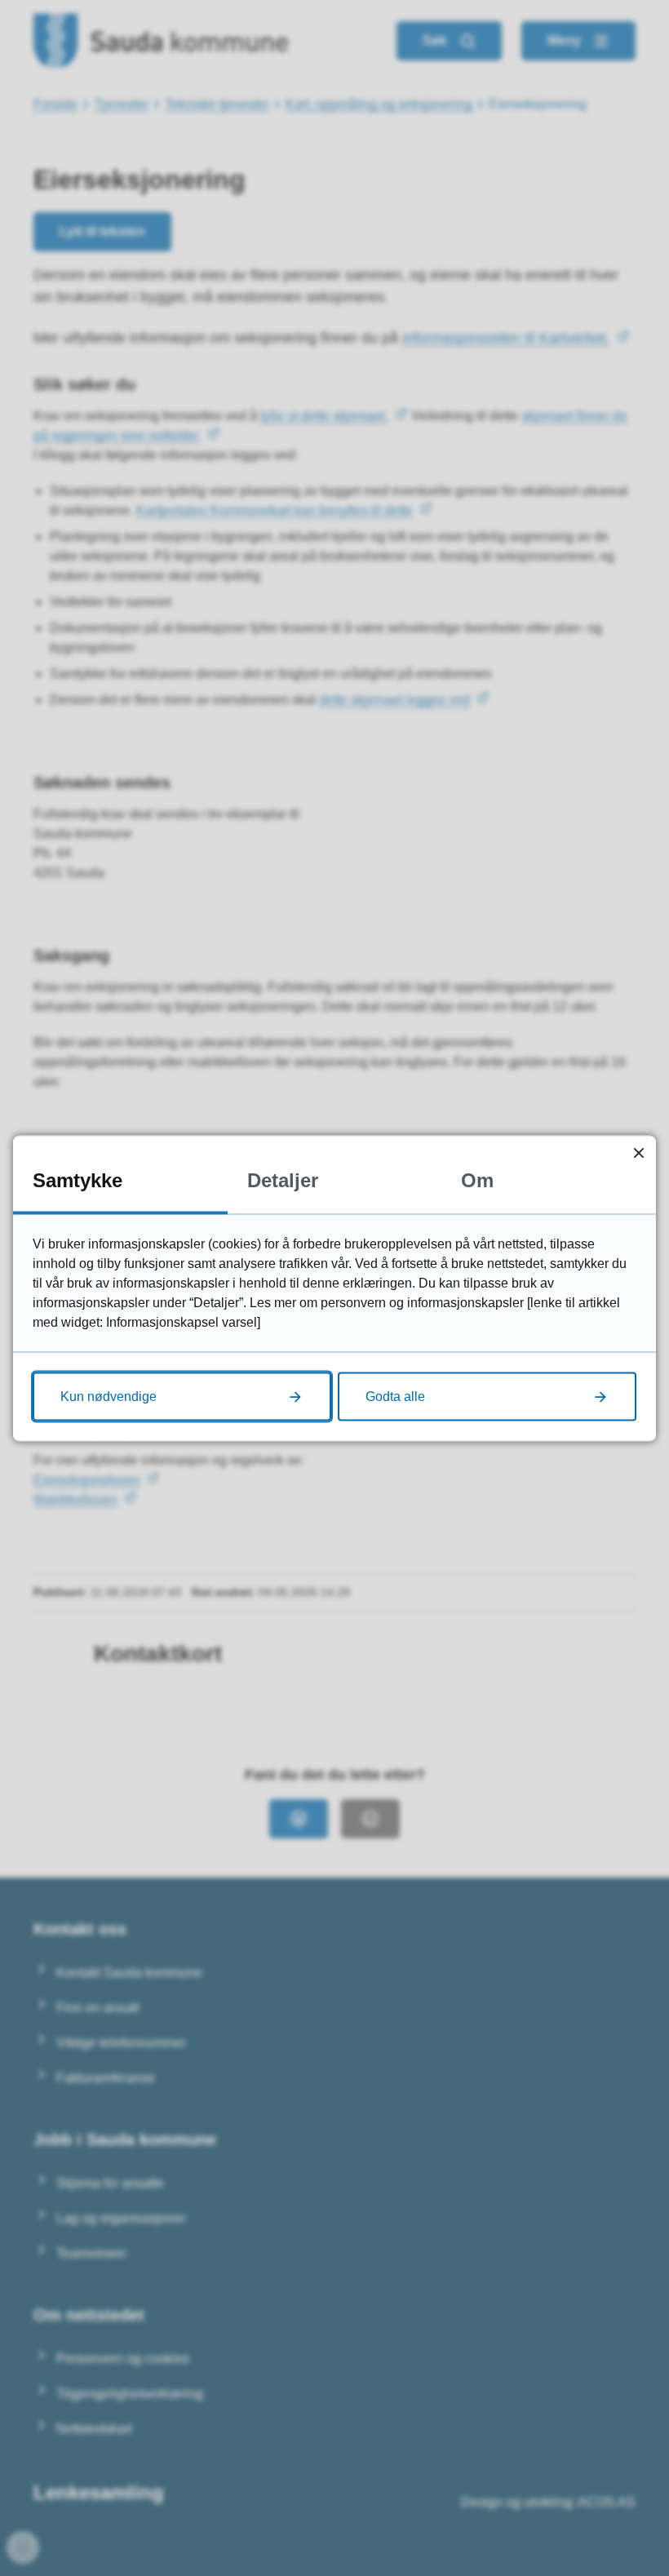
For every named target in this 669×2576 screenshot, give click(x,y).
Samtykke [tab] (78, 1179)
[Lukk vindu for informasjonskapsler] (638, 1153)
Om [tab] (477, 1179)
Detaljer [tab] (283, 1179)
